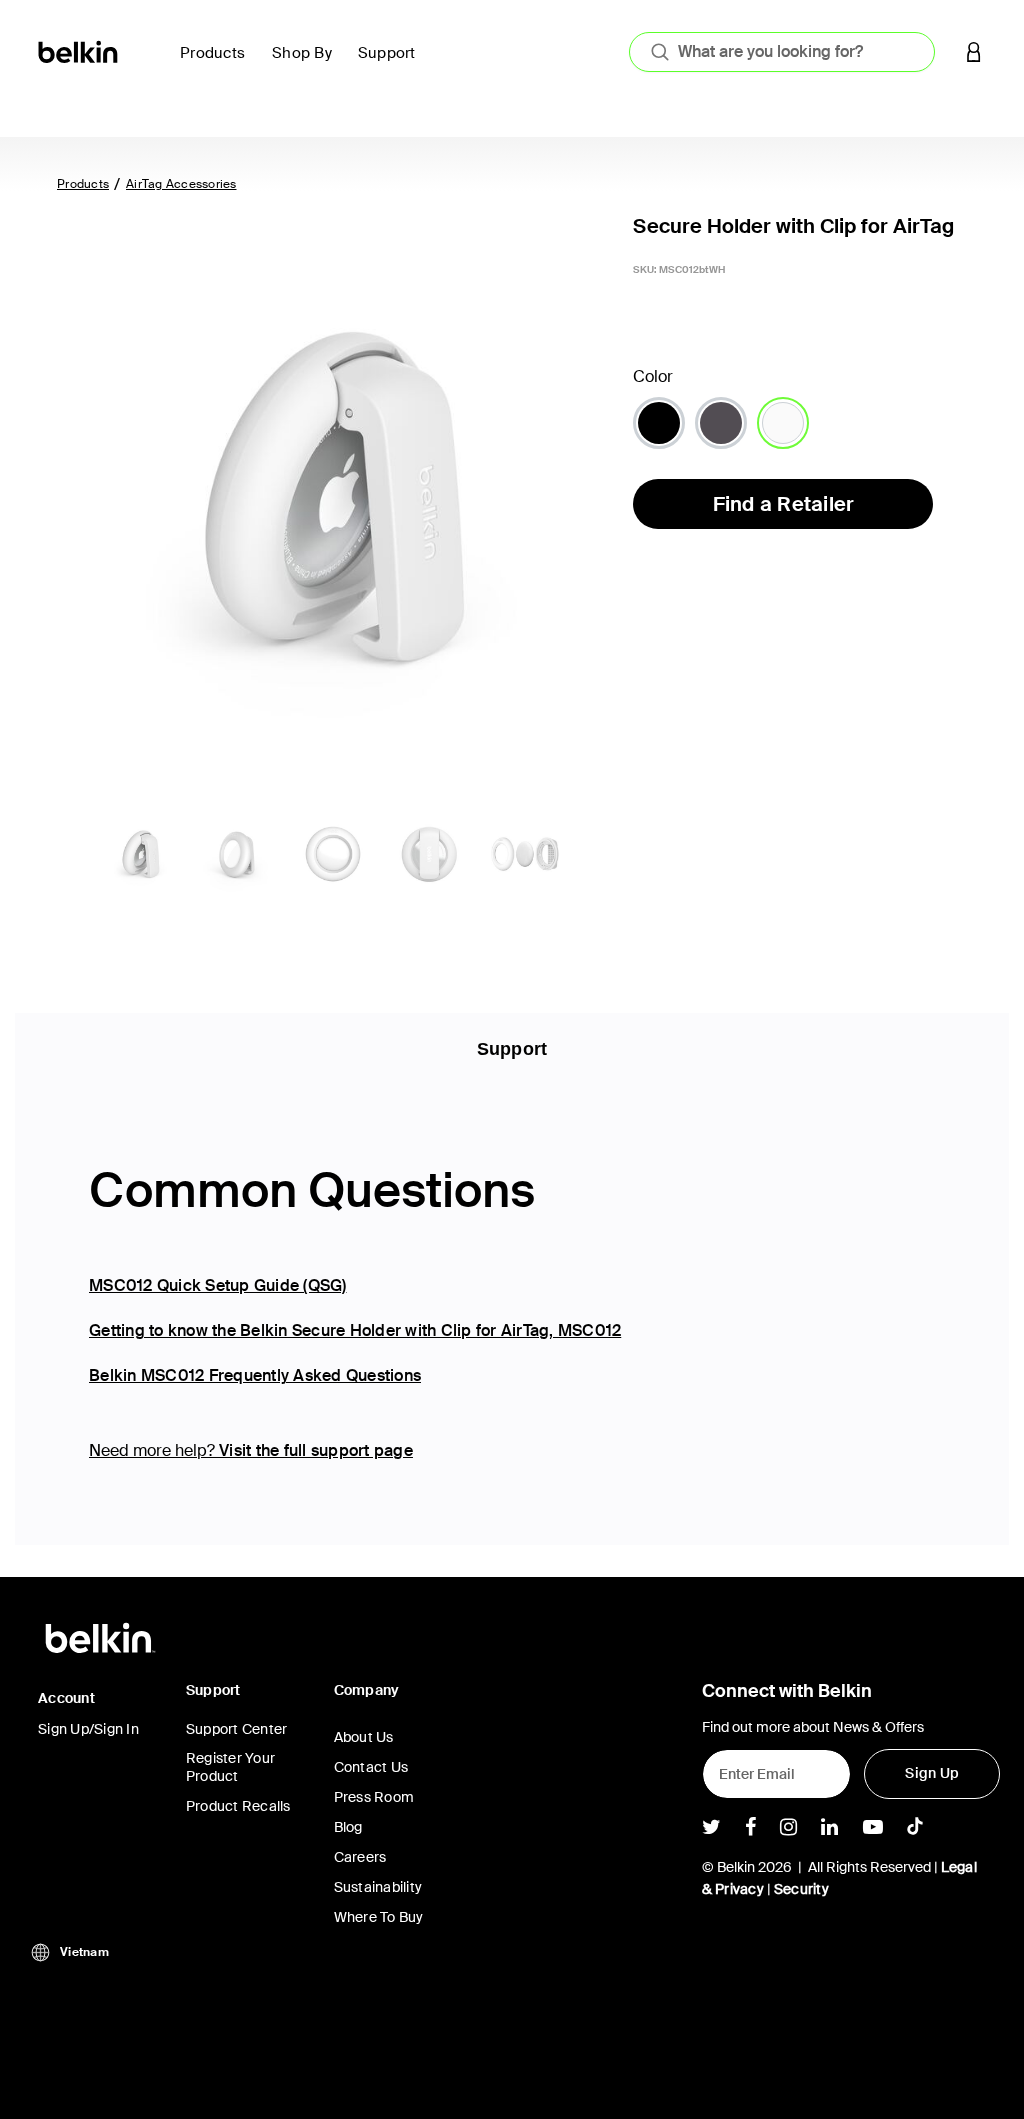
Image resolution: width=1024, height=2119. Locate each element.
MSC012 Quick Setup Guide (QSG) (218, 1285)
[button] (974, 51)
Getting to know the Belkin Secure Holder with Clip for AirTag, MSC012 (355, 1330)
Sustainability (378, 1887)
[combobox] (782, 52)
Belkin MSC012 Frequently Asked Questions (255, 1375)
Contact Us (371, 1767)
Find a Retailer (784, 504)
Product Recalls (238, 1806)
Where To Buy (379, 1917)
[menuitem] (218, 64)
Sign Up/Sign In (88, 1729)
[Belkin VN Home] (79, 50)
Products (83, 184)
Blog (348, 1827)
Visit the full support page (316, 1450)
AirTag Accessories (181, 184)
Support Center (237, 1729)
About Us (364, 1737)
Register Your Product (230, 1767)
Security (801, 1889)
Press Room (374, 1797)
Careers (360, 1857)
